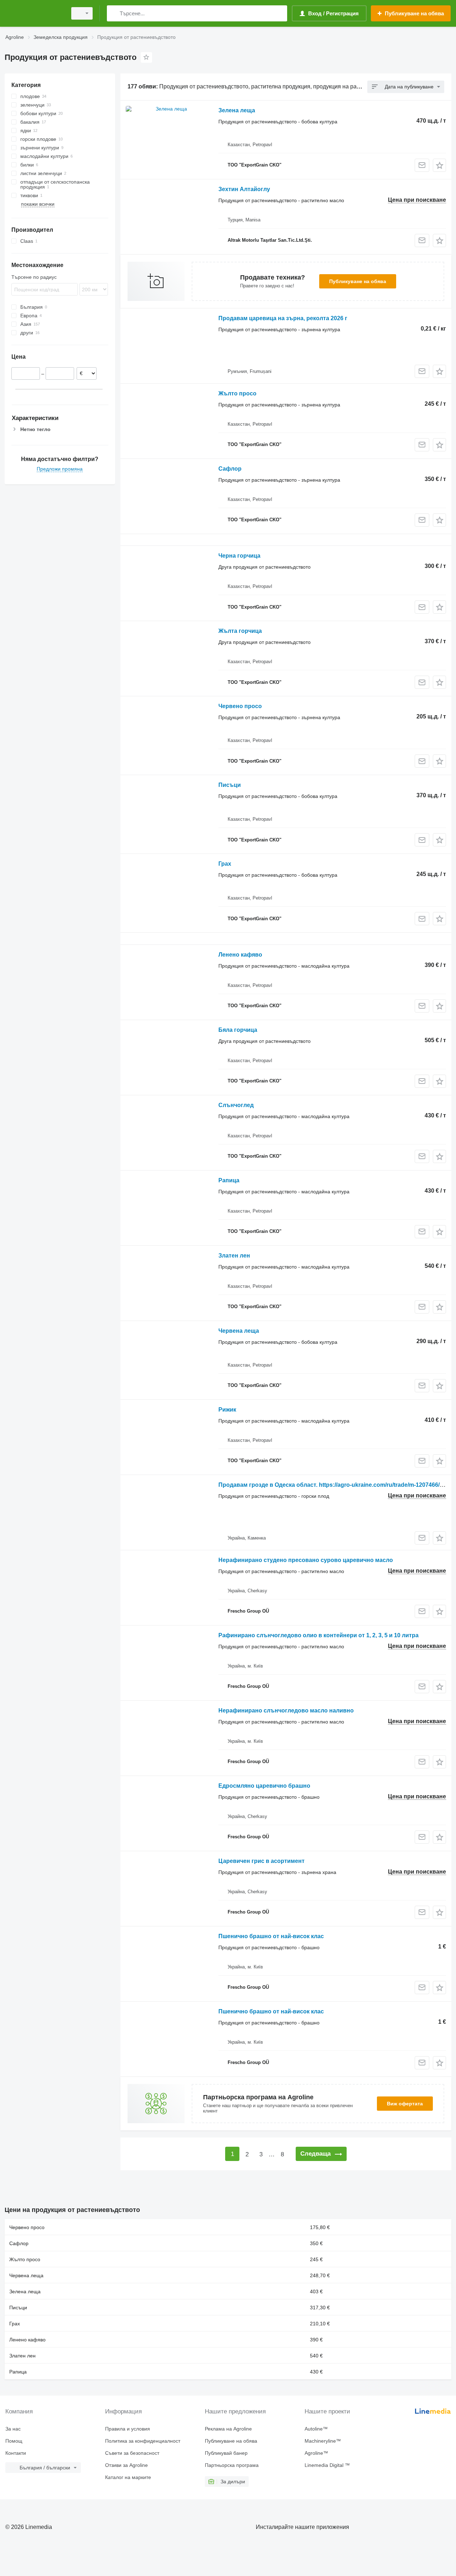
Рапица (229, 1180)
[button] (439, 165)
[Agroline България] (34, 13)
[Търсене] (114, 13)
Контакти (16, 2453)
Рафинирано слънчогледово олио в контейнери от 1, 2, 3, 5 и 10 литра (318, 1635)
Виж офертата (405, 2104)
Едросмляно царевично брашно (264, 1786)
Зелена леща (237, 110)
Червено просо (240, 706)
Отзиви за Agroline (126, 2465)
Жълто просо (237, 393)
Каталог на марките (128, 2477)
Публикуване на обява (358, 281)
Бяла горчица (238, 1030)
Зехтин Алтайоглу (244, 189)
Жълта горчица (240, 631)
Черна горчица (239, 556)
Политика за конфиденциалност (143, 2441)
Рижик (227, 1410)
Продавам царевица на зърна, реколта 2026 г (283, 318)
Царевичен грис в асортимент (261, 1861)
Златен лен (234, 1256)
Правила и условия (128, 2429)
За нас (13, 2429)
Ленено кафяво (240, 955)
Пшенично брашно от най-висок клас (271, 1936)
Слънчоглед (236, 1105)
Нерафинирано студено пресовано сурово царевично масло (306, 1560)
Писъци (230, 785)
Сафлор (230, 469)
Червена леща (239, 1331)
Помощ (14, 2441)
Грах (225, 864)
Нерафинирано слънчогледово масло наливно (286, 1710)
